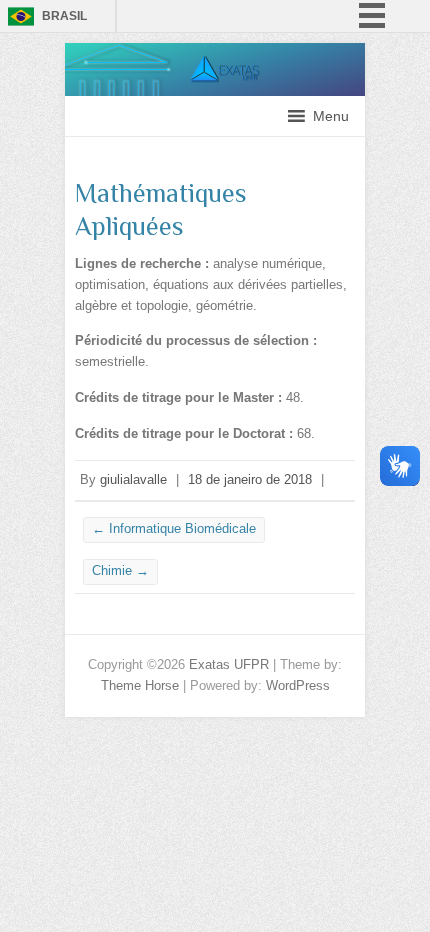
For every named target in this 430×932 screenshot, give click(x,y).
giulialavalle (133, 479)
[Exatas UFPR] (215, 52)
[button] (331, 116)
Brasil (64, 16)
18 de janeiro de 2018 (250, 479)
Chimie (120, 570)
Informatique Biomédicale (174, 528)
